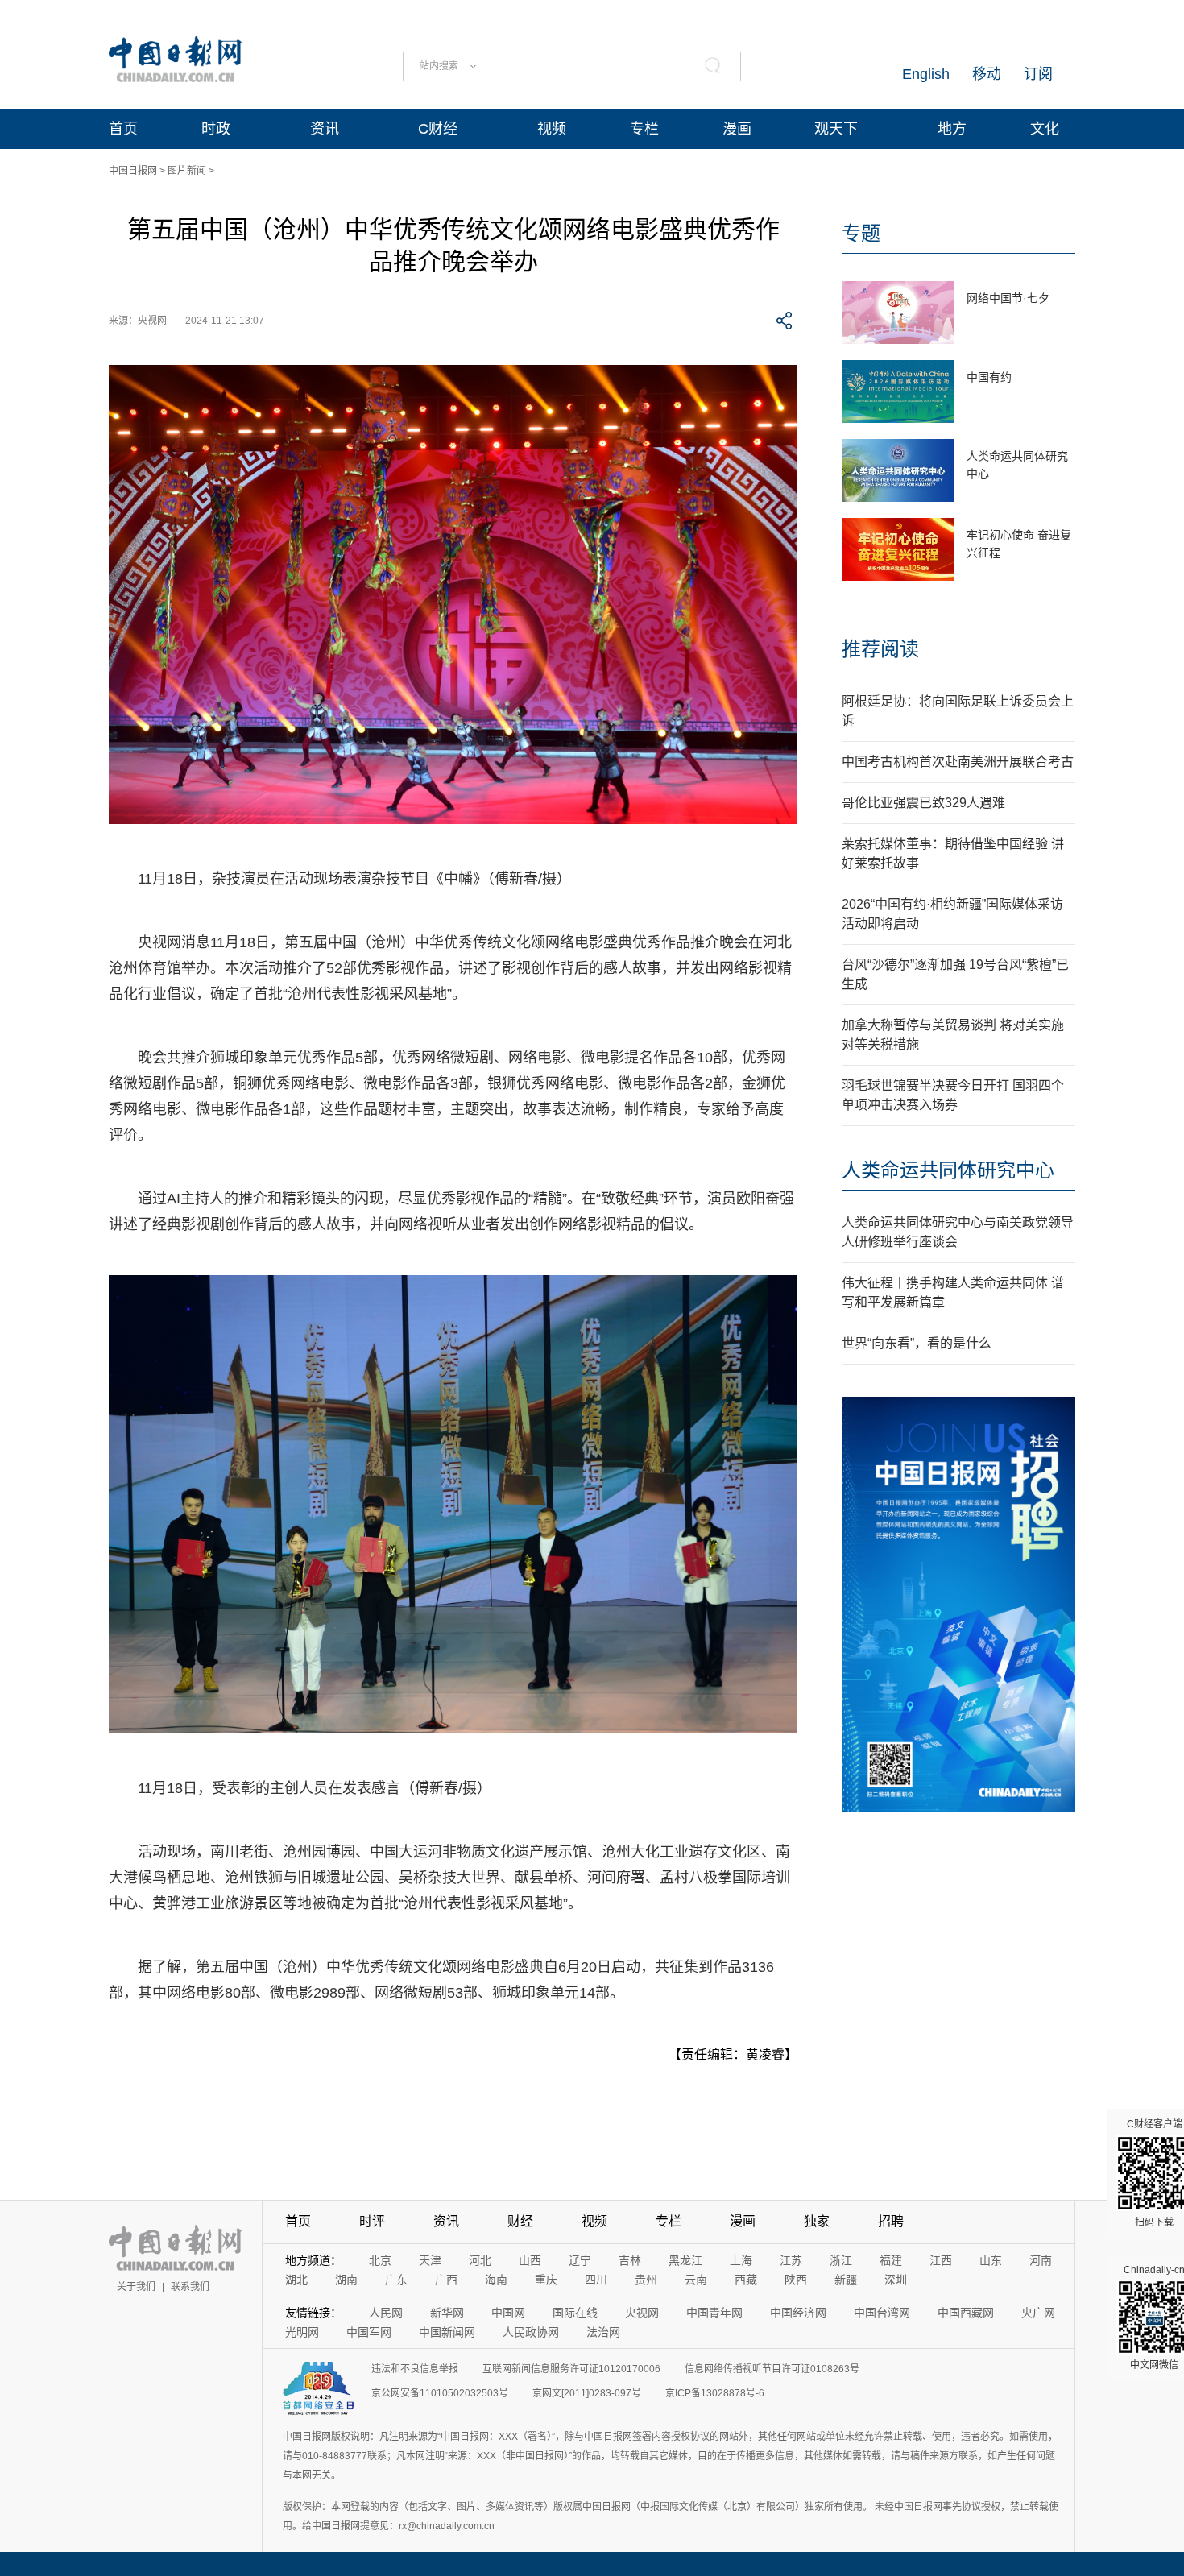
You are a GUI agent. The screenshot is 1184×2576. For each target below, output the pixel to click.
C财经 (438, 129)
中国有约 (989, 377)
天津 (430, 2260)
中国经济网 (798, 2313)
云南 (696, 2280)
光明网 (302, 2332)
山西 (530, 2260)
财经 (520, 2221)
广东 (396, 2280)
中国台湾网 (882, 2313)
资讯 (325, 129)
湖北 (296, 2280)
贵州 (646, 2280)
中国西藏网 (966, 2313)
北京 (380, 2260)
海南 (496, 2280)
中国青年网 (714, 2313)
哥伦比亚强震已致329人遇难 (923, 803)
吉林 (630, 2260)
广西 (446, 2280)
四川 (596, 2280)
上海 (741, 2260)
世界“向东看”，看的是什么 (917, 1343)
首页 (123, 129)
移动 (987, 74)
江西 (941, 2260)
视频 (552, 129)
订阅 (1038, 74)
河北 (480, 2260)
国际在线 (575, 2313)
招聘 (891, 2221)
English (926, 74)
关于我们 (136, 2287)
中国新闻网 (447, 2332)
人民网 (386, 2313)
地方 (952, 129)
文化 (1045, 129)
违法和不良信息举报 (415, 2369)
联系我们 (190, 2287)
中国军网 (369, 2332)
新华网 (447, 2313)
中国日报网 (133, 171)
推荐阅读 (880, 649)
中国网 (508, 2313)
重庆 (546, 2280)
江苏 (791, 2260)
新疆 (846, 2280)
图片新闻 (187, 171)
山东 (991, 2260)
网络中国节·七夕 (1008, 298)
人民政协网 (531, 2332)
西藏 (746, 2280)
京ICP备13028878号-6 (715, 2393)
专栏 (644, 129)
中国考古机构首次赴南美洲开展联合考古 (958, 762)
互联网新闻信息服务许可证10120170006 (571, 2369)
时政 (216, 129)
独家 (817, 2221)
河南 (1041, 2260)
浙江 (841, 2260)
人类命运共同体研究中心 (948, 1170)
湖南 (346, 2280)
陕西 (796, 2280)
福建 (891, 2260)
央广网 (1038, 2313)
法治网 (603, 2332)
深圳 (896, 2280)
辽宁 (580, 2260)
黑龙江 (685, 2260)
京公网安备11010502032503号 (440, 2393)
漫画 (737, 129)
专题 (861, 233)
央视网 (642, 2313)
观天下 (836, 129)
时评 (372, 2221)
